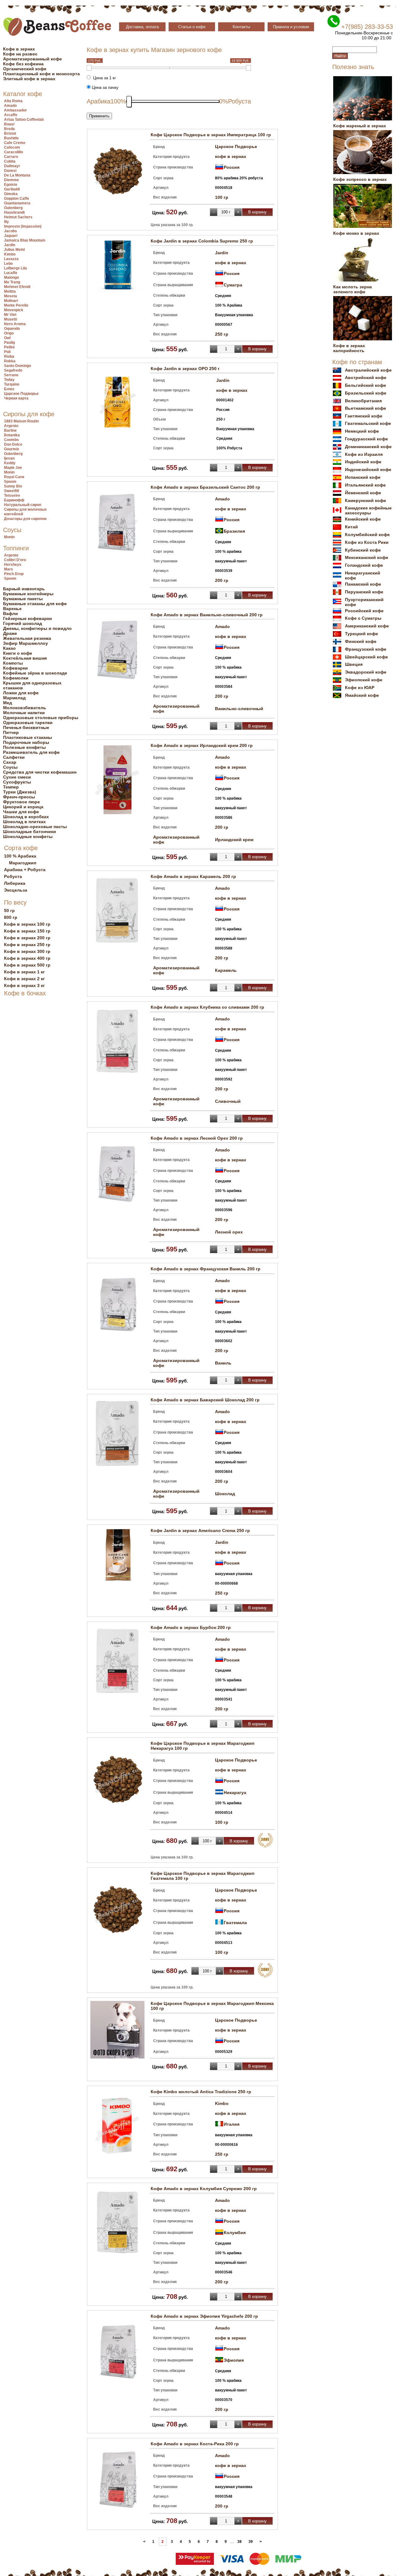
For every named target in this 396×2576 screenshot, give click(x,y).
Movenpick (14, 310)
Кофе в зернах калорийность (349, 348)
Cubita (10, 161)
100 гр (222, 197)
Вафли (11, 613)
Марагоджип (23, 863)
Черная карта (16, 398)
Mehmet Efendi (17, 287)
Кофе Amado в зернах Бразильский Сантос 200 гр (205, 487)
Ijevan (9, 458)
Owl (7, 338)
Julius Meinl (14, 250)
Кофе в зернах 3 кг (24, 985)
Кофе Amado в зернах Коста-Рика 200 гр (195, 2444)
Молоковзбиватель (25, 708)
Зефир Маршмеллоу (26, 643)
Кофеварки (15, 668)
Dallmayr (12, 166)
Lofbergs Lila (15, 268)
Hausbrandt (14, 212)
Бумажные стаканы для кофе (35, 604)
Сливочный (228, 1101)
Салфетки (14, 757)
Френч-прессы (19, 797)
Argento (11, 426)
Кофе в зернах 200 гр (27, 938)
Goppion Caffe (17, 199)
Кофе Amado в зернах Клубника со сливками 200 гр (207, 1007)
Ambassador (15, 110)
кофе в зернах (231, 156)
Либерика (15, 883)
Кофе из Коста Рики (367, 542)
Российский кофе (364, 611)
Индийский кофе (363, 462)
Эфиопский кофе (364, 680)
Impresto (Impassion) (23, 226)
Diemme (11, 180)
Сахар (10, 762)
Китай (351, 527)
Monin (9, 472)
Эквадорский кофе (366, 672)
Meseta (11, 296)
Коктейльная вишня (25, 658)
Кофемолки (16, 678)
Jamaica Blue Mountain (25, 240)
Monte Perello (16, 305)
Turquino (12, 384)
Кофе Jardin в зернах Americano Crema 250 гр (200, 1530)
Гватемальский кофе (368, 423)
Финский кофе (361, 641)
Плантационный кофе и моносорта (41, 74)
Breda (9, 129)
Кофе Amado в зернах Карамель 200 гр (193, 876)
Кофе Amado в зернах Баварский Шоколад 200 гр (205, 1400)
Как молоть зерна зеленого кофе (353, 289)
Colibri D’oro (15, 560)
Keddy (10, 463)
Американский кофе (367, 626)
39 (251, 2542)
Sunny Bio (13, 486)
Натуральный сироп (23, 505)
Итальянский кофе (365, 485)
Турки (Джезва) (20, 792)
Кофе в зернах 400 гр (27, 958)
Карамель (226, 970)
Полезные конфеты (24, 747)
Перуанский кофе (364, 592)
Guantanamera (17, 203)
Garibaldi (12, 189)
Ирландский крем (234, 840)
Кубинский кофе (363, 550)
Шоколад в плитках (24, 822)
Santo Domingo (17, 366)
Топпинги (16, 548)
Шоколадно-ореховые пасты (35, 827)
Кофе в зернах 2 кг (24, 979)
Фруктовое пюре (22, 802)
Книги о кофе (18, 653)
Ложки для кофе (21, 693)
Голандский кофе (364, 565)
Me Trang (12, 282)
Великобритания (363, 401)
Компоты (13, 663)
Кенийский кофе (363, 519)
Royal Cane (14, 477)
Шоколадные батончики (30, 832)
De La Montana (17, 175)
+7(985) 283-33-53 (367, 27)
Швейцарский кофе (366, 657)
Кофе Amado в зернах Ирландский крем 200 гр (202, 745)
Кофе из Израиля (364, 454)
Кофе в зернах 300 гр (27, 951)
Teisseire (12, 496)
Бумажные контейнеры (28, 594)
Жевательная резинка (27, 638)
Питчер (11, 732)
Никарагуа (235, 1792)
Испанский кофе (363, 477)
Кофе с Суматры (363, 618)
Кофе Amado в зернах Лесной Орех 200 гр (197, 1138)
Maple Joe (13, 468)
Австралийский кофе (368, 370)
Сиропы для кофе (29, 414)
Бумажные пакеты (23, 599)
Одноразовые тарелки (28, 723)
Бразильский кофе (366, 393)
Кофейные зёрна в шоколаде (35, 673)
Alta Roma (13, 101)
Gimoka (11, 194)
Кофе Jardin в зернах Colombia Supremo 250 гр (202, 241)
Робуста (13, 876)
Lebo (8, 264)
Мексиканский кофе (367, 557)
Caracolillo (13, 152)
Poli (7, 352)
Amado (10, 106)
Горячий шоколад (23, 623)
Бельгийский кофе (366, 385)
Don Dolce (13, 444)
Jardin (10, 245)
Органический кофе (25, 69)
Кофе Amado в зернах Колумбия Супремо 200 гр (204, 2189)
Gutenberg (13, 208)
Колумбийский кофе (367, 535)
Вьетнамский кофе (366, 408)
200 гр (222, 580)
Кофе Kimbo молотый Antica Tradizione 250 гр (201, 2092)
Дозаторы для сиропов (25, 519)
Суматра (233, 285)
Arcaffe (11, 115)
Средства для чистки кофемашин (40, 772)
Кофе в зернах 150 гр (27, 931)
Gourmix (12, 449)
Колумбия (235, 2233)
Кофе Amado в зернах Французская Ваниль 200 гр (206, 1269)
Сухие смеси (17, 777)
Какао (9, 648)
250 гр (222, 334)
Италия (232, 2124)
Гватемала (235, 1923)
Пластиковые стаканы (28, 737)
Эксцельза (16, 890)
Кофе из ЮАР (360, 688)
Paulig (9, 343)
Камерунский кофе (366, 500)
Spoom (10, 482)
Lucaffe (11, 273)
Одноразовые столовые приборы (41, 718)
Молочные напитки (24, 713)
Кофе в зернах (19, 49)
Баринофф (14, 500)
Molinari (11, 301)
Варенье (12, 609)
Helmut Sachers (18, 217)
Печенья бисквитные (26, 727)
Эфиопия (234, 2360)
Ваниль (223, 1363)
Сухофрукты (17, 782)
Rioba (9, 356)
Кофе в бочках (25, 993)
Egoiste (11, 185)
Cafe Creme (15, 143)
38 (239, 2542)
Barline (10, 430)
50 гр (9, 910)
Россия (232, 167)
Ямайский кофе (362, 695)
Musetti (11, 319)
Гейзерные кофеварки (28, 618)
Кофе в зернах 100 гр (27, 924)
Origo (9, 333)
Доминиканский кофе (368, 447)
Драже (10, 633)
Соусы (12, 530)
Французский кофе (366, 649)
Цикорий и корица (23, 807)
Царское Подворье (21, 394)
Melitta (10, 291)
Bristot (10, 133)
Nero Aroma (15, 324)
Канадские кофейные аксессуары (368, 510)
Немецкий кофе (362, 431)
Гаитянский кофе (364, 416)
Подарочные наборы (26, 742)
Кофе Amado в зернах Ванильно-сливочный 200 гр (207, 615)
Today (9, 380)
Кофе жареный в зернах (360, 126)
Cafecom (12, 147)
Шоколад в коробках (26, 817)
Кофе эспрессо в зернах (360, 179)
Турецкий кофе (362, 634)
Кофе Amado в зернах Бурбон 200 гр (191, 1627)
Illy (6, 222)
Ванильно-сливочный (239, 709)
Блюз (9, 389)
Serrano (11, 375)
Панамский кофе (363, 584)
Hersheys (13, 565)
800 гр (11, 917)
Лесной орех (229, 1232)
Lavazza (11, 259)
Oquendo (12, 329)
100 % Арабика (20, 856)
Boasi (9, 124)
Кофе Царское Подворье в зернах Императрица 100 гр (211, 135)
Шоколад (225, 1494)
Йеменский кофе (363, 493)
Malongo (11, 277)
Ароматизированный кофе (32, 59)
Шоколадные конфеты (28, 836)
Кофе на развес (20, 54)
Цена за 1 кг (103, 78)
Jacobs (11, 231)
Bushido (11, 138)
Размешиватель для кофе (31, 752)
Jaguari (11, 236)
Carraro (11, 157)
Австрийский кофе (366, 378)
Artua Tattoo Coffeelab (24, 120)
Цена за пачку (105, 87)
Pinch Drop (14, 574)
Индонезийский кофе (368, 469)
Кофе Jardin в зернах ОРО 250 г (185, 369)
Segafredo (13, 370)
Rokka (10, 361)
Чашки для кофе (21, 812)
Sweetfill (11, 491)
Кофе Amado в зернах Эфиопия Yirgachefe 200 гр (204, 2316)
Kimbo (10, 254)
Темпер (11, 787)
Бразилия (234, 531)
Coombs (11, 440)
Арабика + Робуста (25, 870)
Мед (8, 703)
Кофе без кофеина (23, 64)
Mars (9, 569)
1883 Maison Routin (21, 421)
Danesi (10, 171)
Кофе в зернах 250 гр (27, 945)
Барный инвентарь (24, 589)
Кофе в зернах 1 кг (24, 972)
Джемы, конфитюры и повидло (37, 628)
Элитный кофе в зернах (29, 79)
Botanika (12, 435)
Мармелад (14, 698)
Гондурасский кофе (366, 439)
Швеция (354, 664)
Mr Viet (10, 315)
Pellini (9, 347)
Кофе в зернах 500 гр (27, 965)
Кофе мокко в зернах (356, 233)
